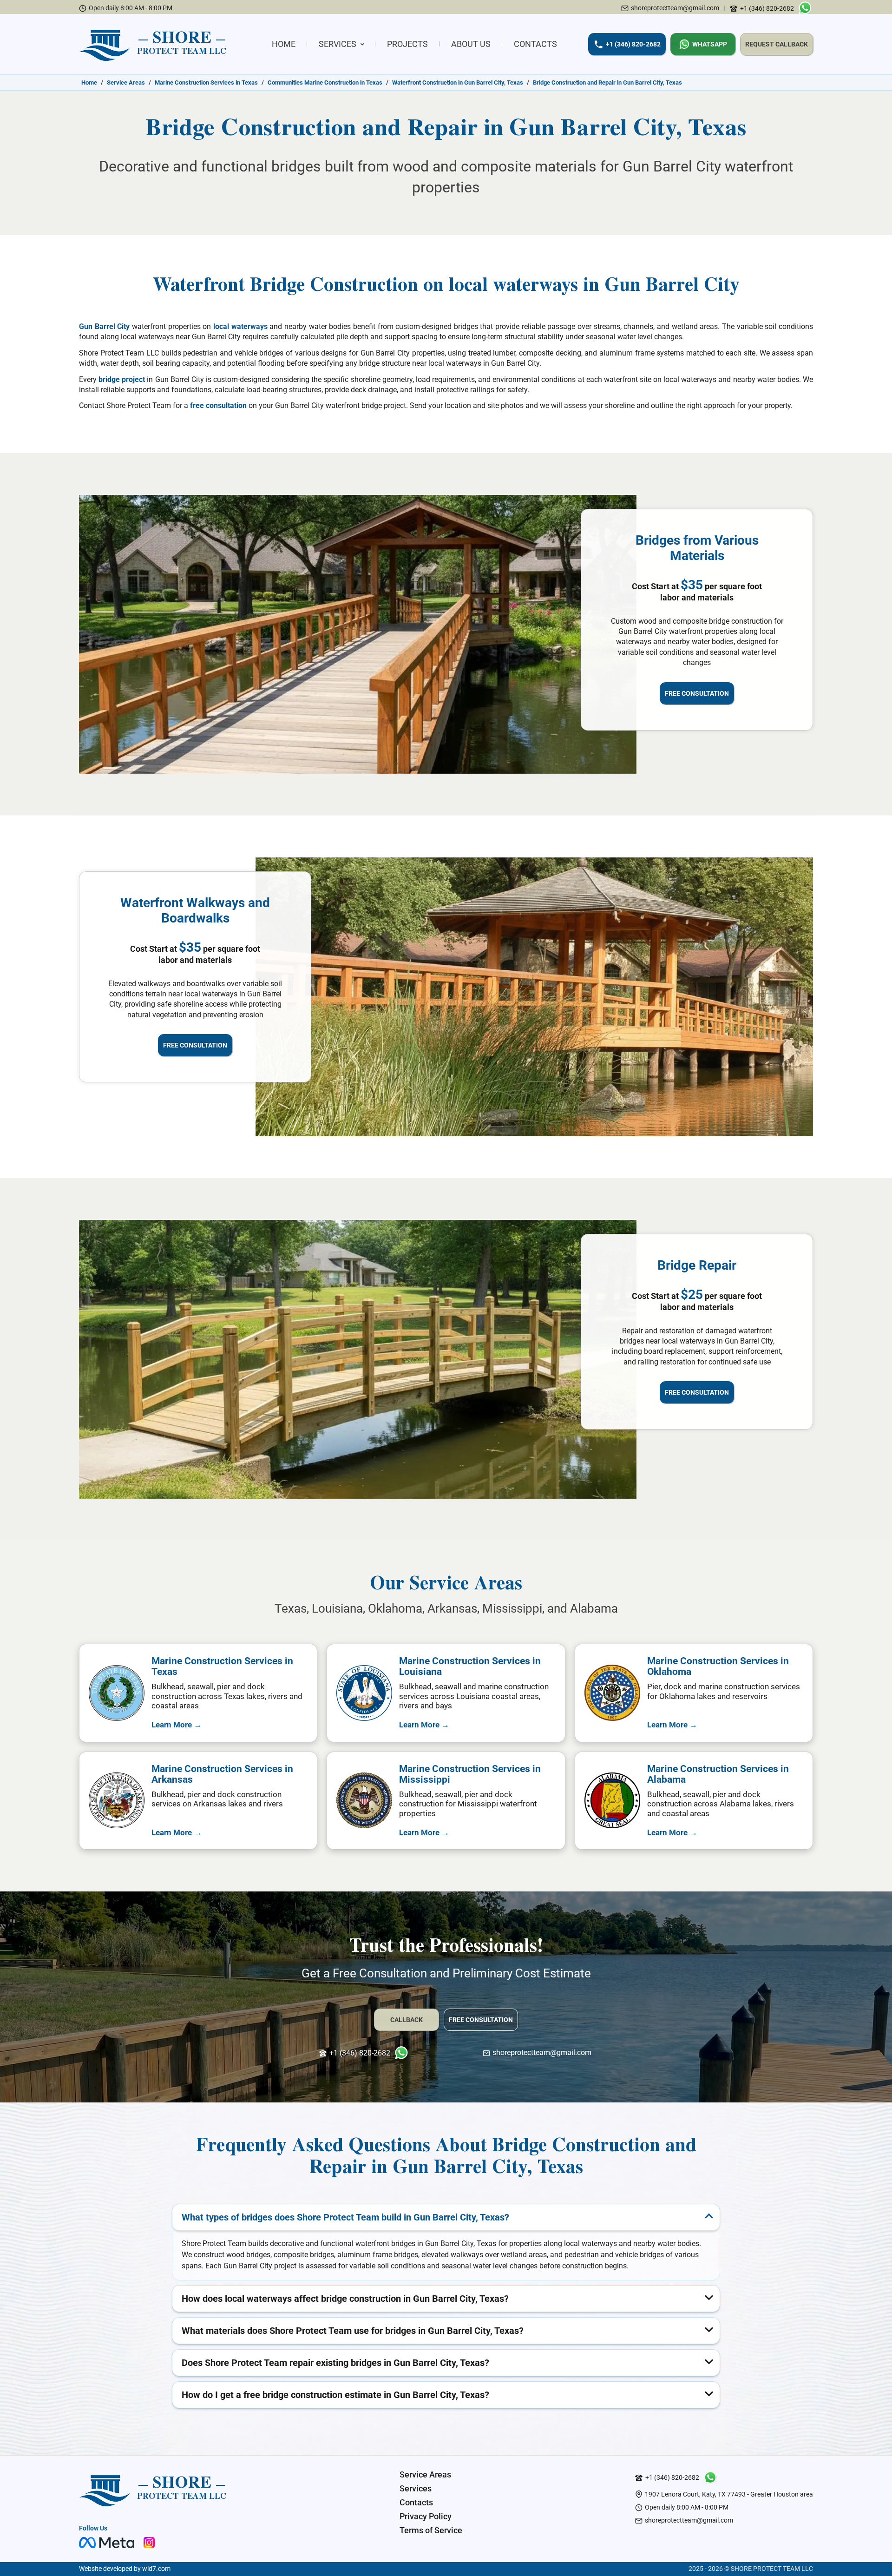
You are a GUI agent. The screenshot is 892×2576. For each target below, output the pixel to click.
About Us (471, 44)
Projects (407, 44)
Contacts (535, 44)
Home (284, 44)
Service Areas (425, 2474)
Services (338, 44)
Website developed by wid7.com (125, 2569)
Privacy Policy (426, 2516)
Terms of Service (431, 2530)
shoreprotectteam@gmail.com (675, 8)
